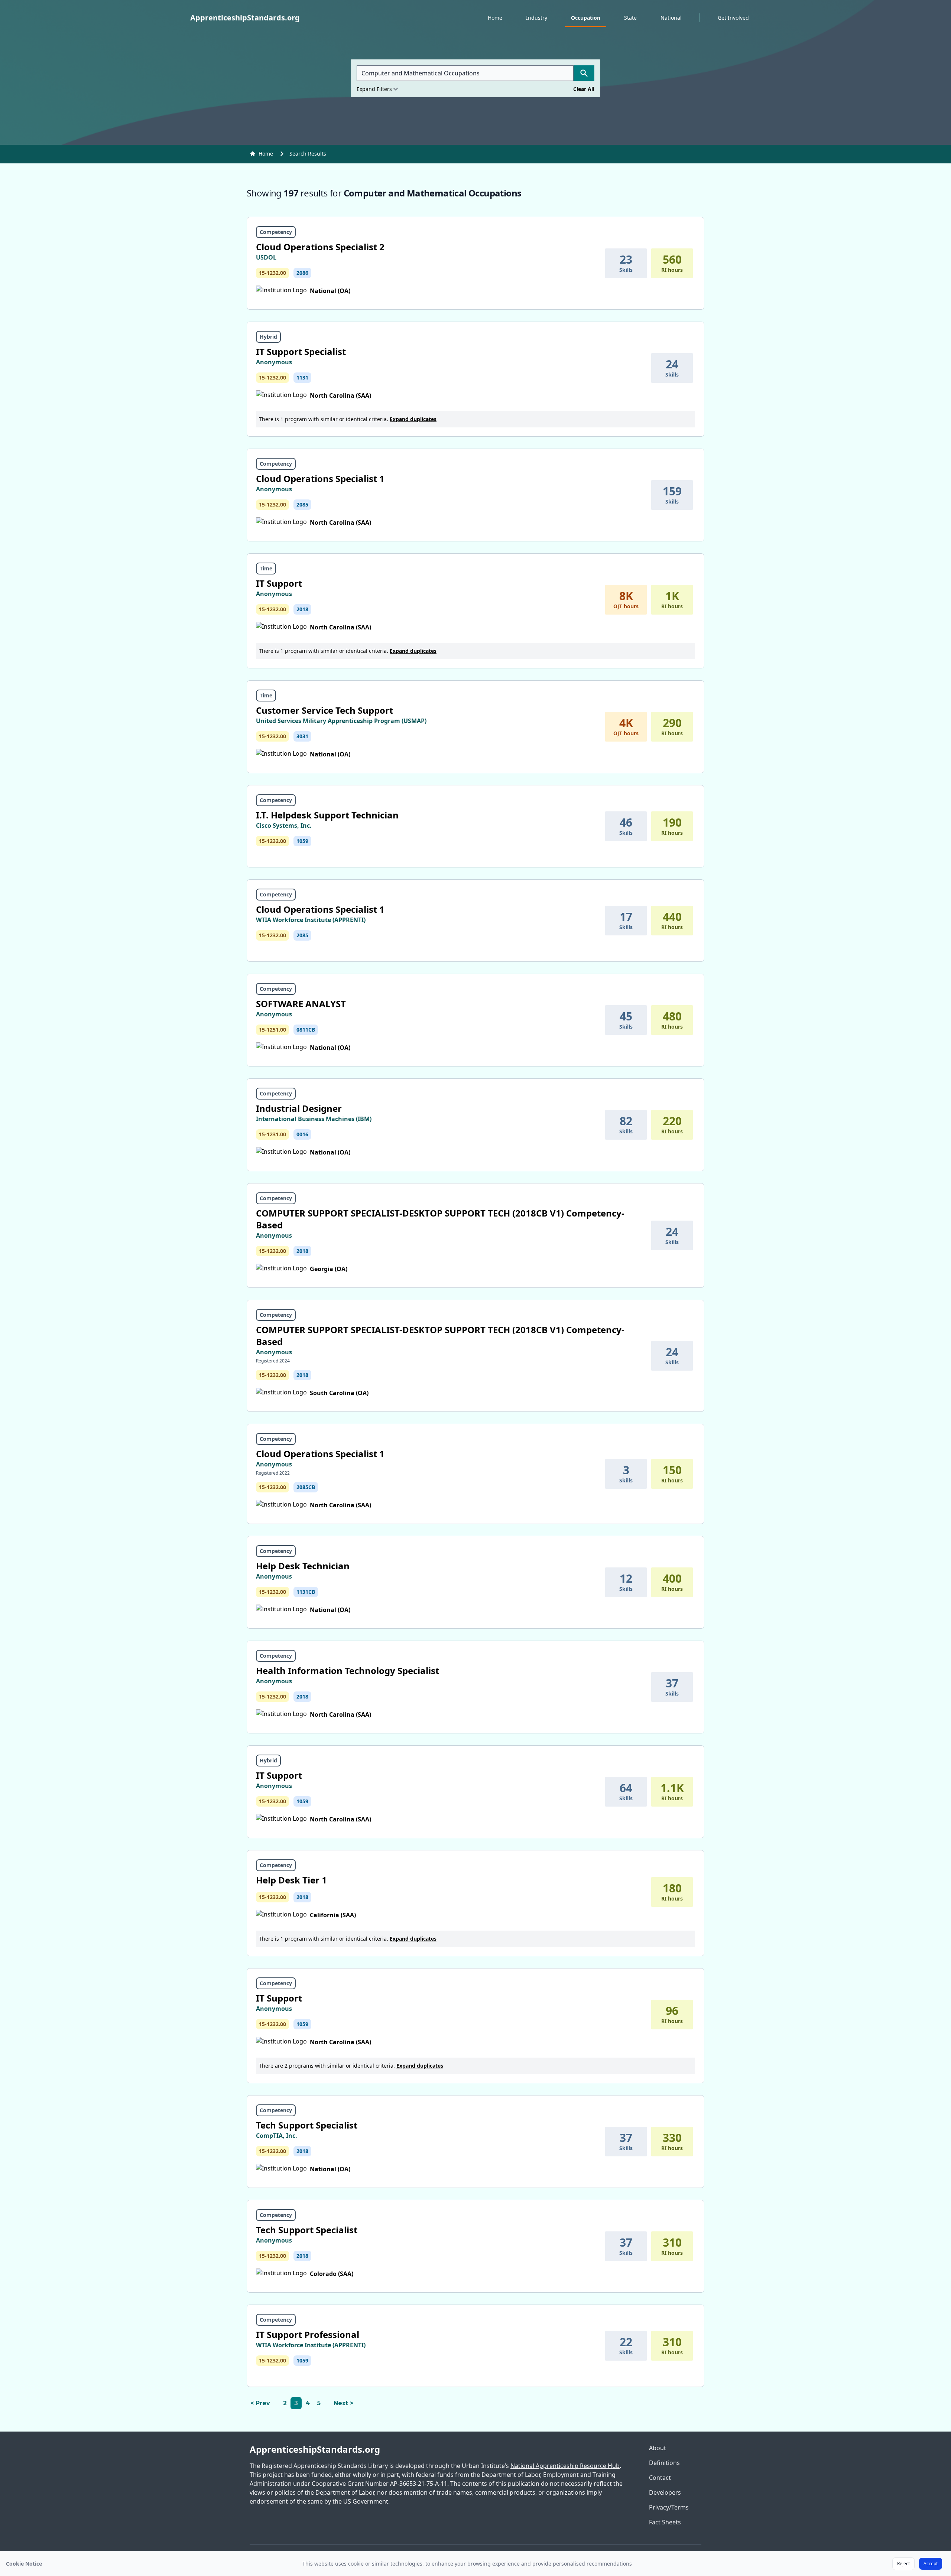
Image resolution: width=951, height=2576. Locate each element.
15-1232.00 (272, 273)
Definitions (664, 2463)
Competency (276, 232)
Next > (343, 2403)
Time (266, 568)
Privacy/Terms (669, 2507)
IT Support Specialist (301, 351)
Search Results (308, 154)
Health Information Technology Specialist (348, 1670)
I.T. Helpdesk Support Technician (327, 815)
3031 (302, 736)
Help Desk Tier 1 (291, 1880)
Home (495, 18)
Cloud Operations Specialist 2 (320, 247)
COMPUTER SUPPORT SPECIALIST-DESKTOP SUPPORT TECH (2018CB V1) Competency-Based (440, 1219)
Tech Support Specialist (307, 2125)
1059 (302, 841)
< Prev (260, 2403)
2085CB (306, 1487)
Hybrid (268, 337)
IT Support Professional (308, 2334)
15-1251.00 (272, 1030)
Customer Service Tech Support (324, 710)
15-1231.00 (272, 1134)
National (671, 18)
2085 (302, 504)
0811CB (306, 1030)
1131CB (306, 1592)
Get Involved (733, 18)
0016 (302, 1134)
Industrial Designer (299, 1108)
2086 (302, 273)
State (630, 18)
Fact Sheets (665, 2522)
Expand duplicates (413, 419)
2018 (302, 609)
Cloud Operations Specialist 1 (320, 478)
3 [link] (296, 2403)
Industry (537, 18)
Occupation (586, 18)
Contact (660, 2478)
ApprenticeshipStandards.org (315, 2449)
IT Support (279, 583)
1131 (302, 377)
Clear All (584, 89)
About (658, 2448)
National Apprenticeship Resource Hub (565, 2466)
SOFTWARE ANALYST (301, 1004)
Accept (931, 2564)
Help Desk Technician (303, 1566)
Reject (903, 2564)
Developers (665, 2492)
